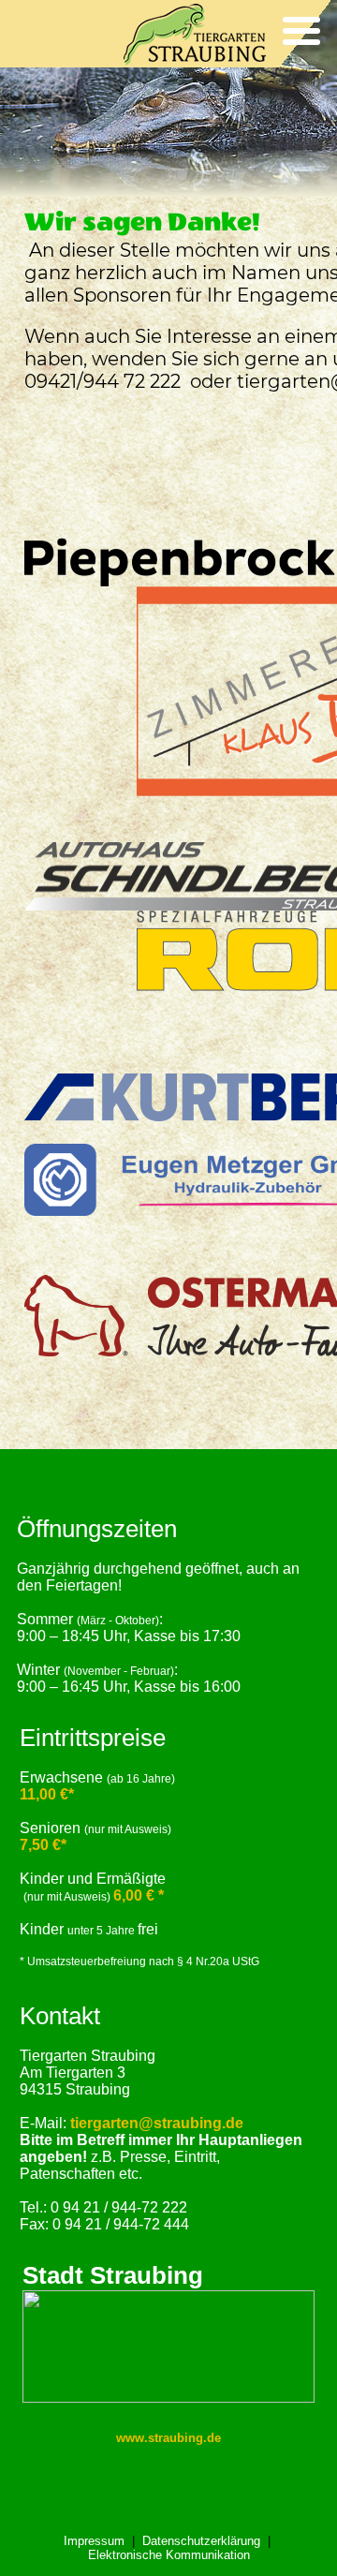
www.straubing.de (168, 2438)
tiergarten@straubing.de (157, 2123)
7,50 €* (43, 1845)
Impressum (94, 2541)
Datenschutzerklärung (201, 2541)
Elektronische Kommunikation (169, 2555)
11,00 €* (47, 1794)
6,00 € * (139, 1895)
